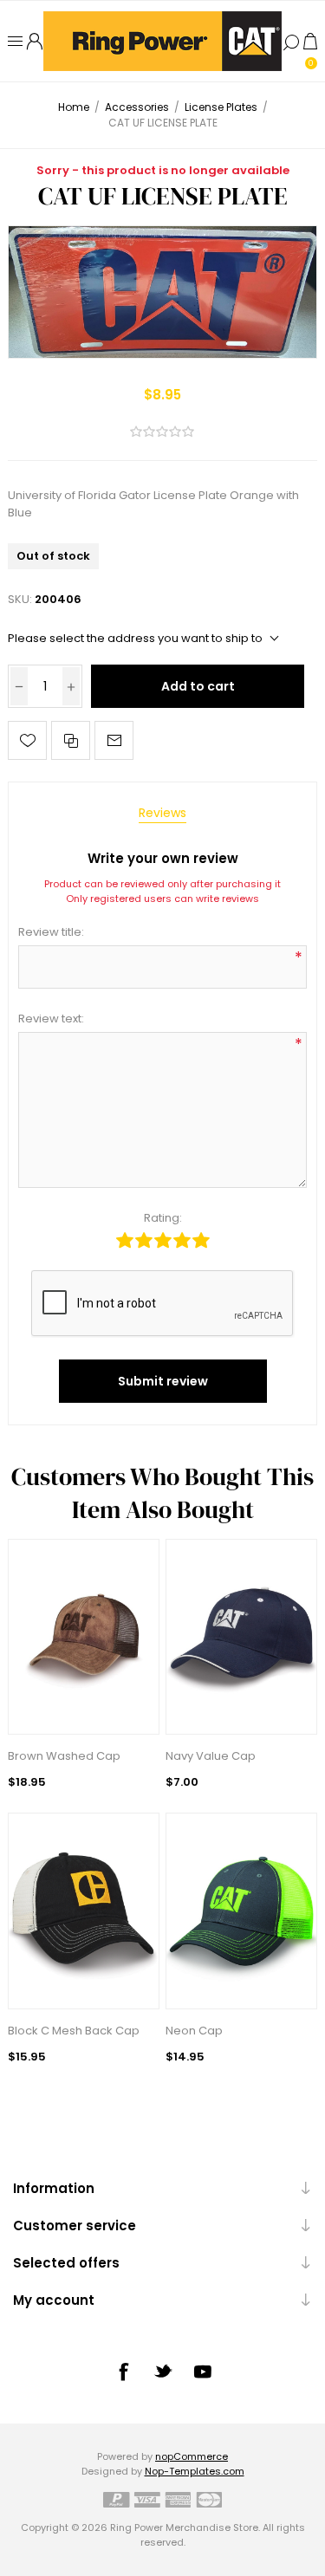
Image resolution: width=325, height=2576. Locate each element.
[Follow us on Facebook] (123, 2372)
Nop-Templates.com (195, 2471)
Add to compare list (71, 740)
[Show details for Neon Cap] (241, 1911)
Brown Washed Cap (64, 1756)
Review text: (51, 1019)
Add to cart (198, 686)
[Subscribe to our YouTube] (203, 2372)
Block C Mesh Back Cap (74, 2031)
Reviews (162, 813)
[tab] (162, 813)
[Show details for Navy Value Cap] (241, 1637)
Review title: (51, 932)
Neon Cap (194, 2031)
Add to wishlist (27, 740)
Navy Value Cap (211, 1756)
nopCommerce (192, 2456)
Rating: (163, 1218)
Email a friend (114, 740)
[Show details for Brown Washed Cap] (84, 1637)
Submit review (163, 1381)
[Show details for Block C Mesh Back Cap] (84, 1911)
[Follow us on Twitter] (163, 2371)
